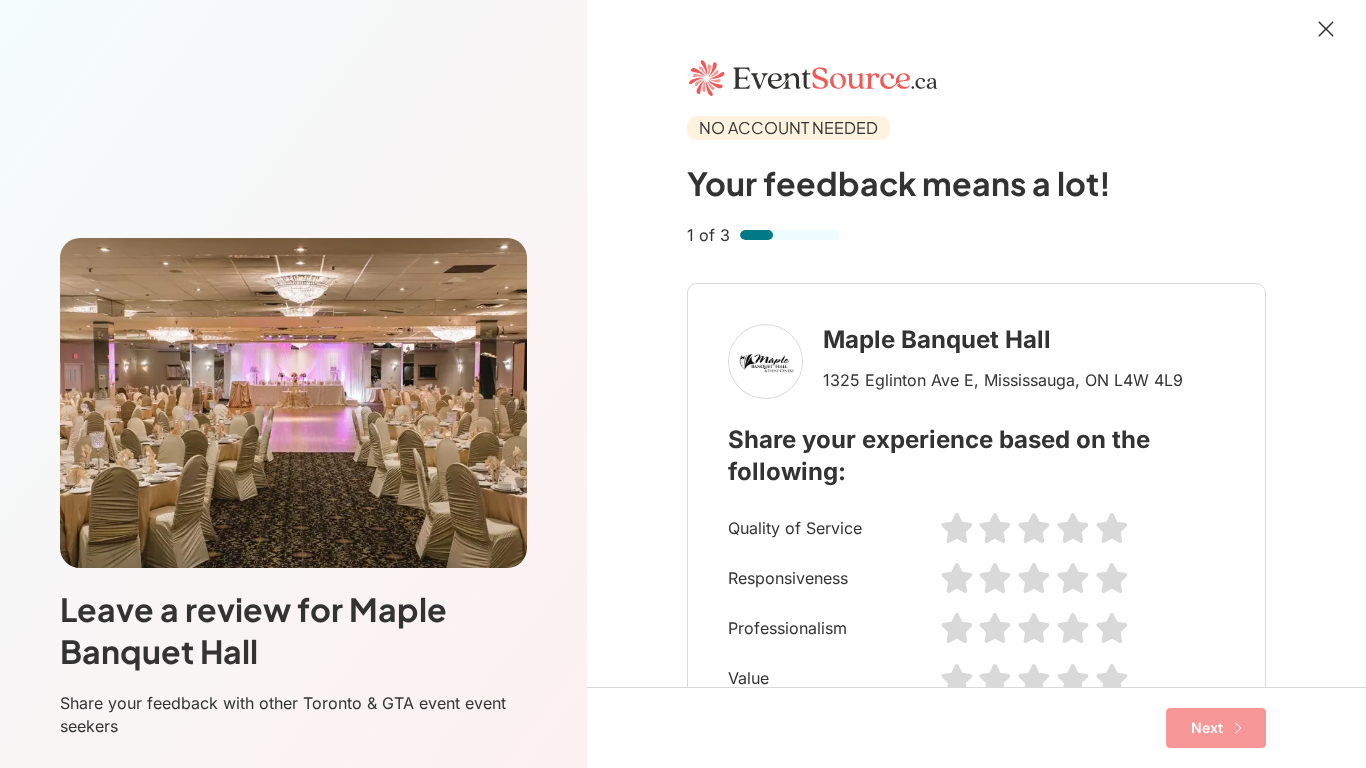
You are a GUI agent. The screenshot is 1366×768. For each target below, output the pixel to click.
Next (1207, 727)
